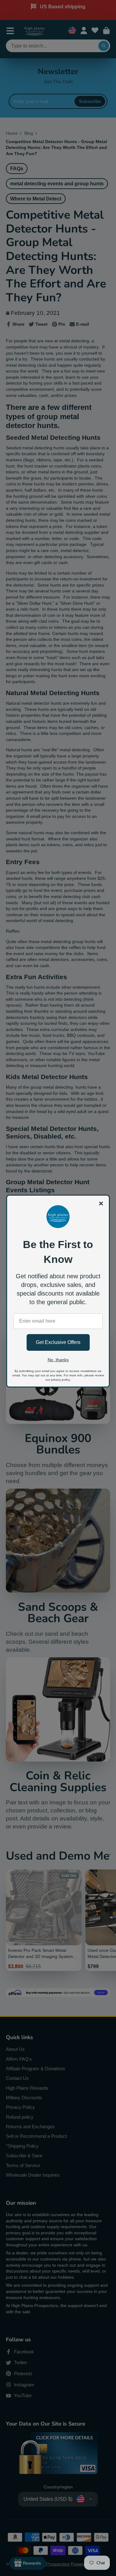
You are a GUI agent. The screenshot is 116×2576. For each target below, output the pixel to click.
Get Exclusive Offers (58, 1342)
